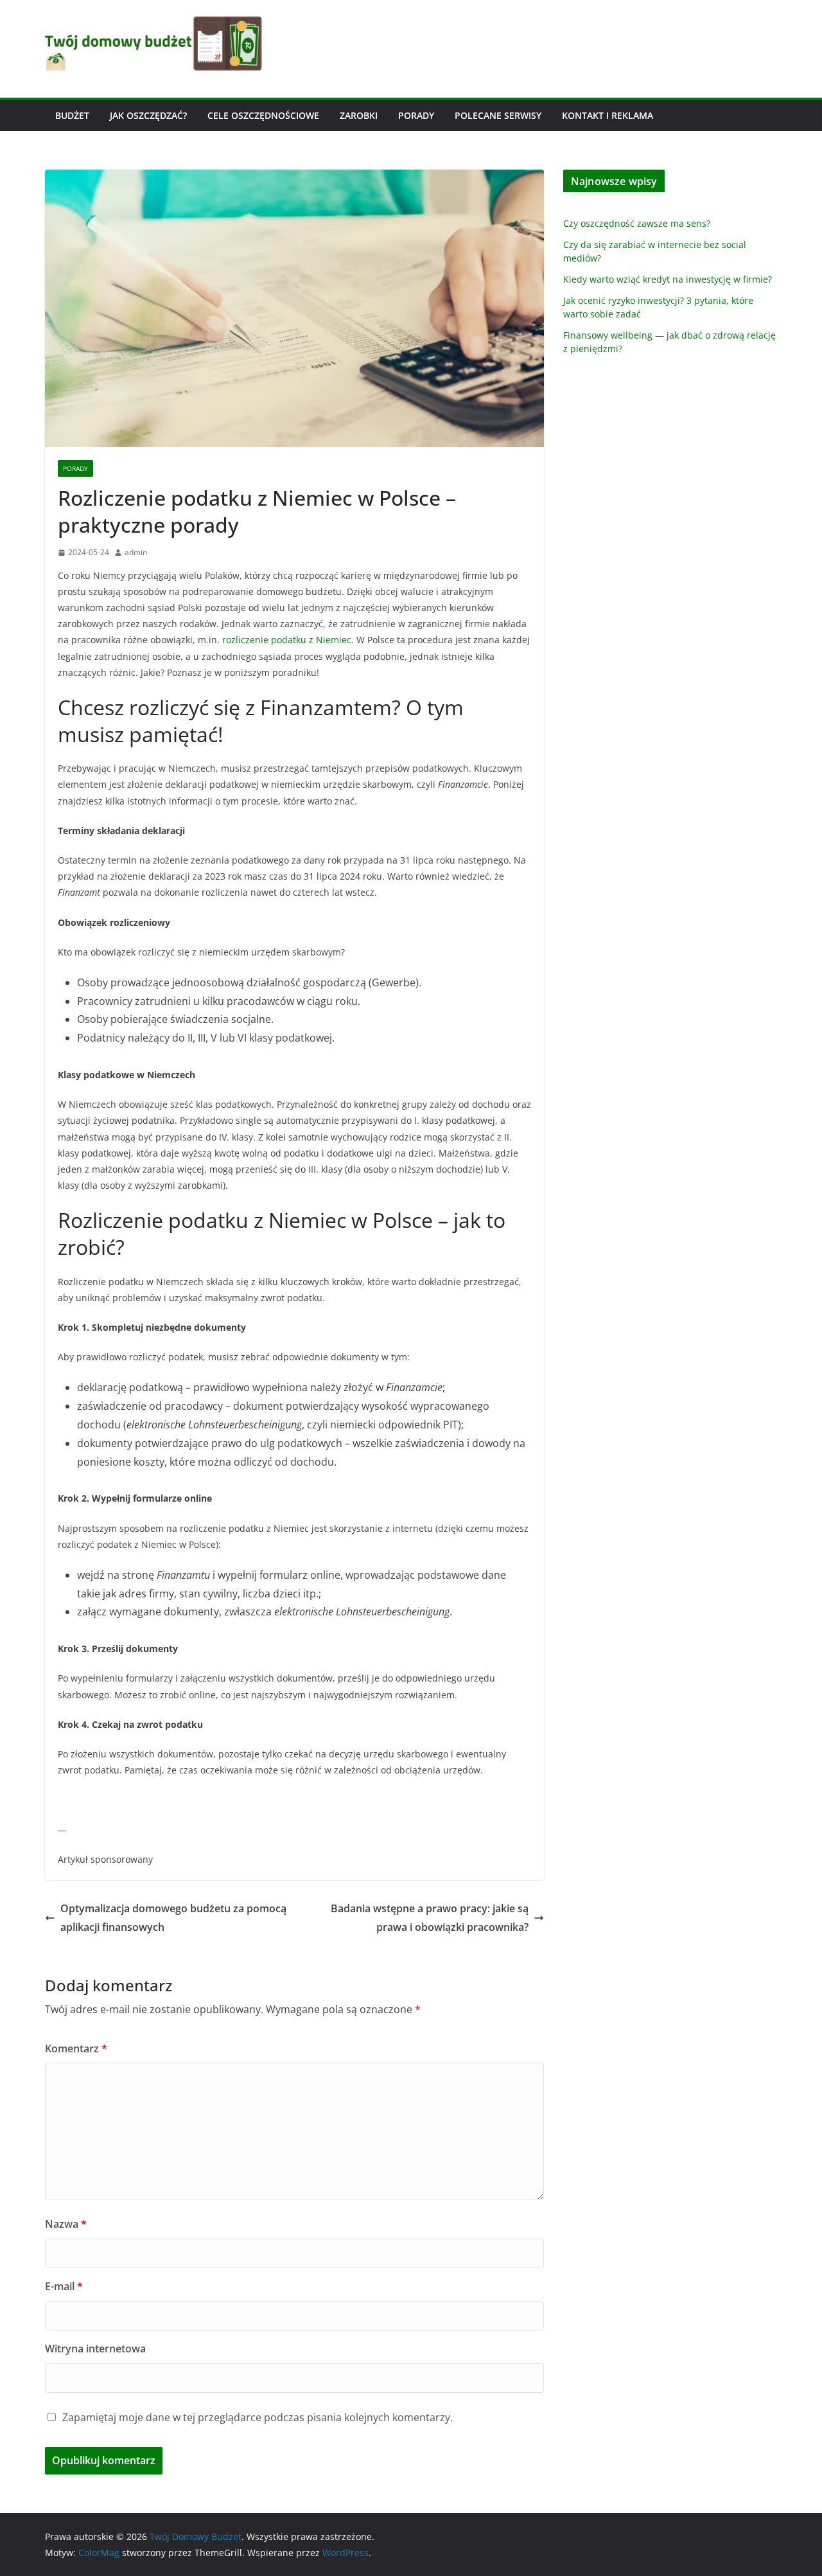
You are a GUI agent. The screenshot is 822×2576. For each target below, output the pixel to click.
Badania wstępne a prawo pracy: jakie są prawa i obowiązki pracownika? (430, 1918)
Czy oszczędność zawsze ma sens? (637, 223)
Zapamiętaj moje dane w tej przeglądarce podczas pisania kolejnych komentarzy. (258, 2417)
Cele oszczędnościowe (263, 115)
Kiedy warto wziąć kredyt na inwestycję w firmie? (668, 279)
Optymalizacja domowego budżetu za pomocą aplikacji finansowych (173, 1918)
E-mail (64, 2286)
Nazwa (66, 2224)
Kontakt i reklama (608, 115)
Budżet (72, 115)
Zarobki (359, 115)
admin (136, 552)
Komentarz (76, 2048)
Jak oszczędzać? (148, 115)
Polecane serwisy (498, 115)
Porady (416, 115)
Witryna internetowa (95, 2349)
